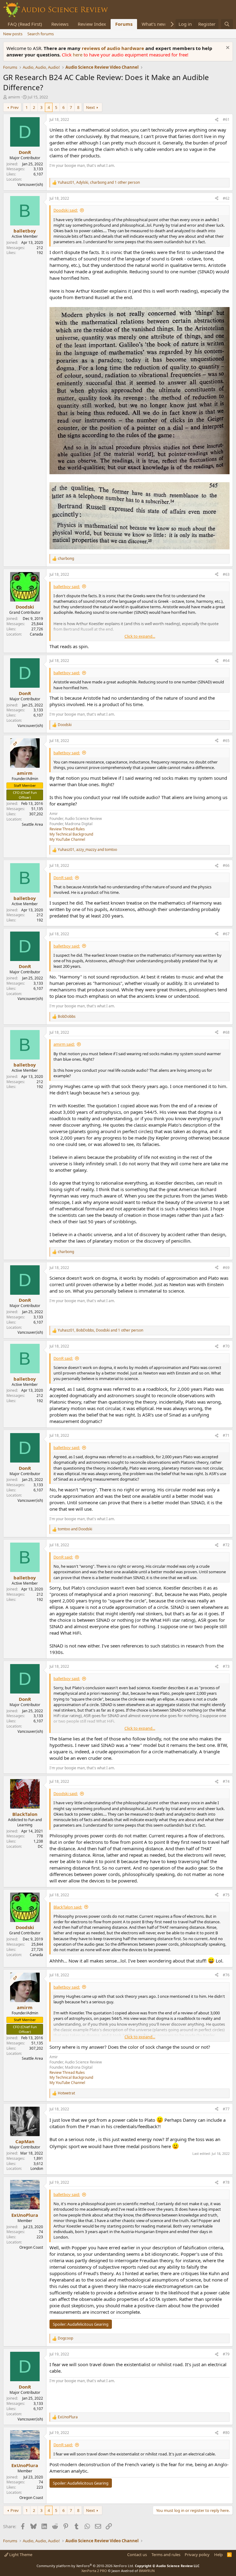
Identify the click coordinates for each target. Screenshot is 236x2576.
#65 (226, 741)
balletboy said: (67, 586)
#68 (226, 1032)
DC (40, 1846)
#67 (226, 934)
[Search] (227, 24)
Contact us (137, 2555)
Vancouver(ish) (30, 185)
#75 (226, 1895)
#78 (226, 2182)
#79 (226, 2354)
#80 (226, 2433)
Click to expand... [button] (140, 636)
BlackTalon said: (68, 1907)
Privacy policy (197, 2555)
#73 (226, 1666)
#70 (226, 1346)
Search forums (41, 34)
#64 (226, 661)
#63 (226, 574)
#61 (226, 119)
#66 (226, 865)
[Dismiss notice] (227, 48)
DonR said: (63, 878)
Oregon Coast (31, 2247)
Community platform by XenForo (85, 2566)
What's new (154, 24)
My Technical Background (71, 834)
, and (87, 850)
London (37, 2168)
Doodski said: (66, 210)
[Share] (217, 120)
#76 (226, 1975)
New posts (13, 34)
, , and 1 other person (99, 183)
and (75, 1529)
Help (218, 2555)
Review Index (92, 24)
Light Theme (20, 2555)
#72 (226, 1545)
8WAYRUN (147, 2571)
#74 (226, 1781)
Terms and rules (166, 2555)
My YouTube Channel (67, 839)
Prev (15, 107)
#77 (226, 2109)
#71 (226, 1435)
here (78, 55)
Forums (124, 24)
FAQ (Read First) (25, 24)
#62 (226, 198)
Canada (36, 634)
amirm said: (64, 1044)
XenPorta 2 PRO (94, 2571)
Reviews (60, 24)
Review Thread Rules (67, 829)
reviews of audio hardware (114, 48)
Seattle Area (32, 824)
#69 (226, 1268)
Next (90, 107)
